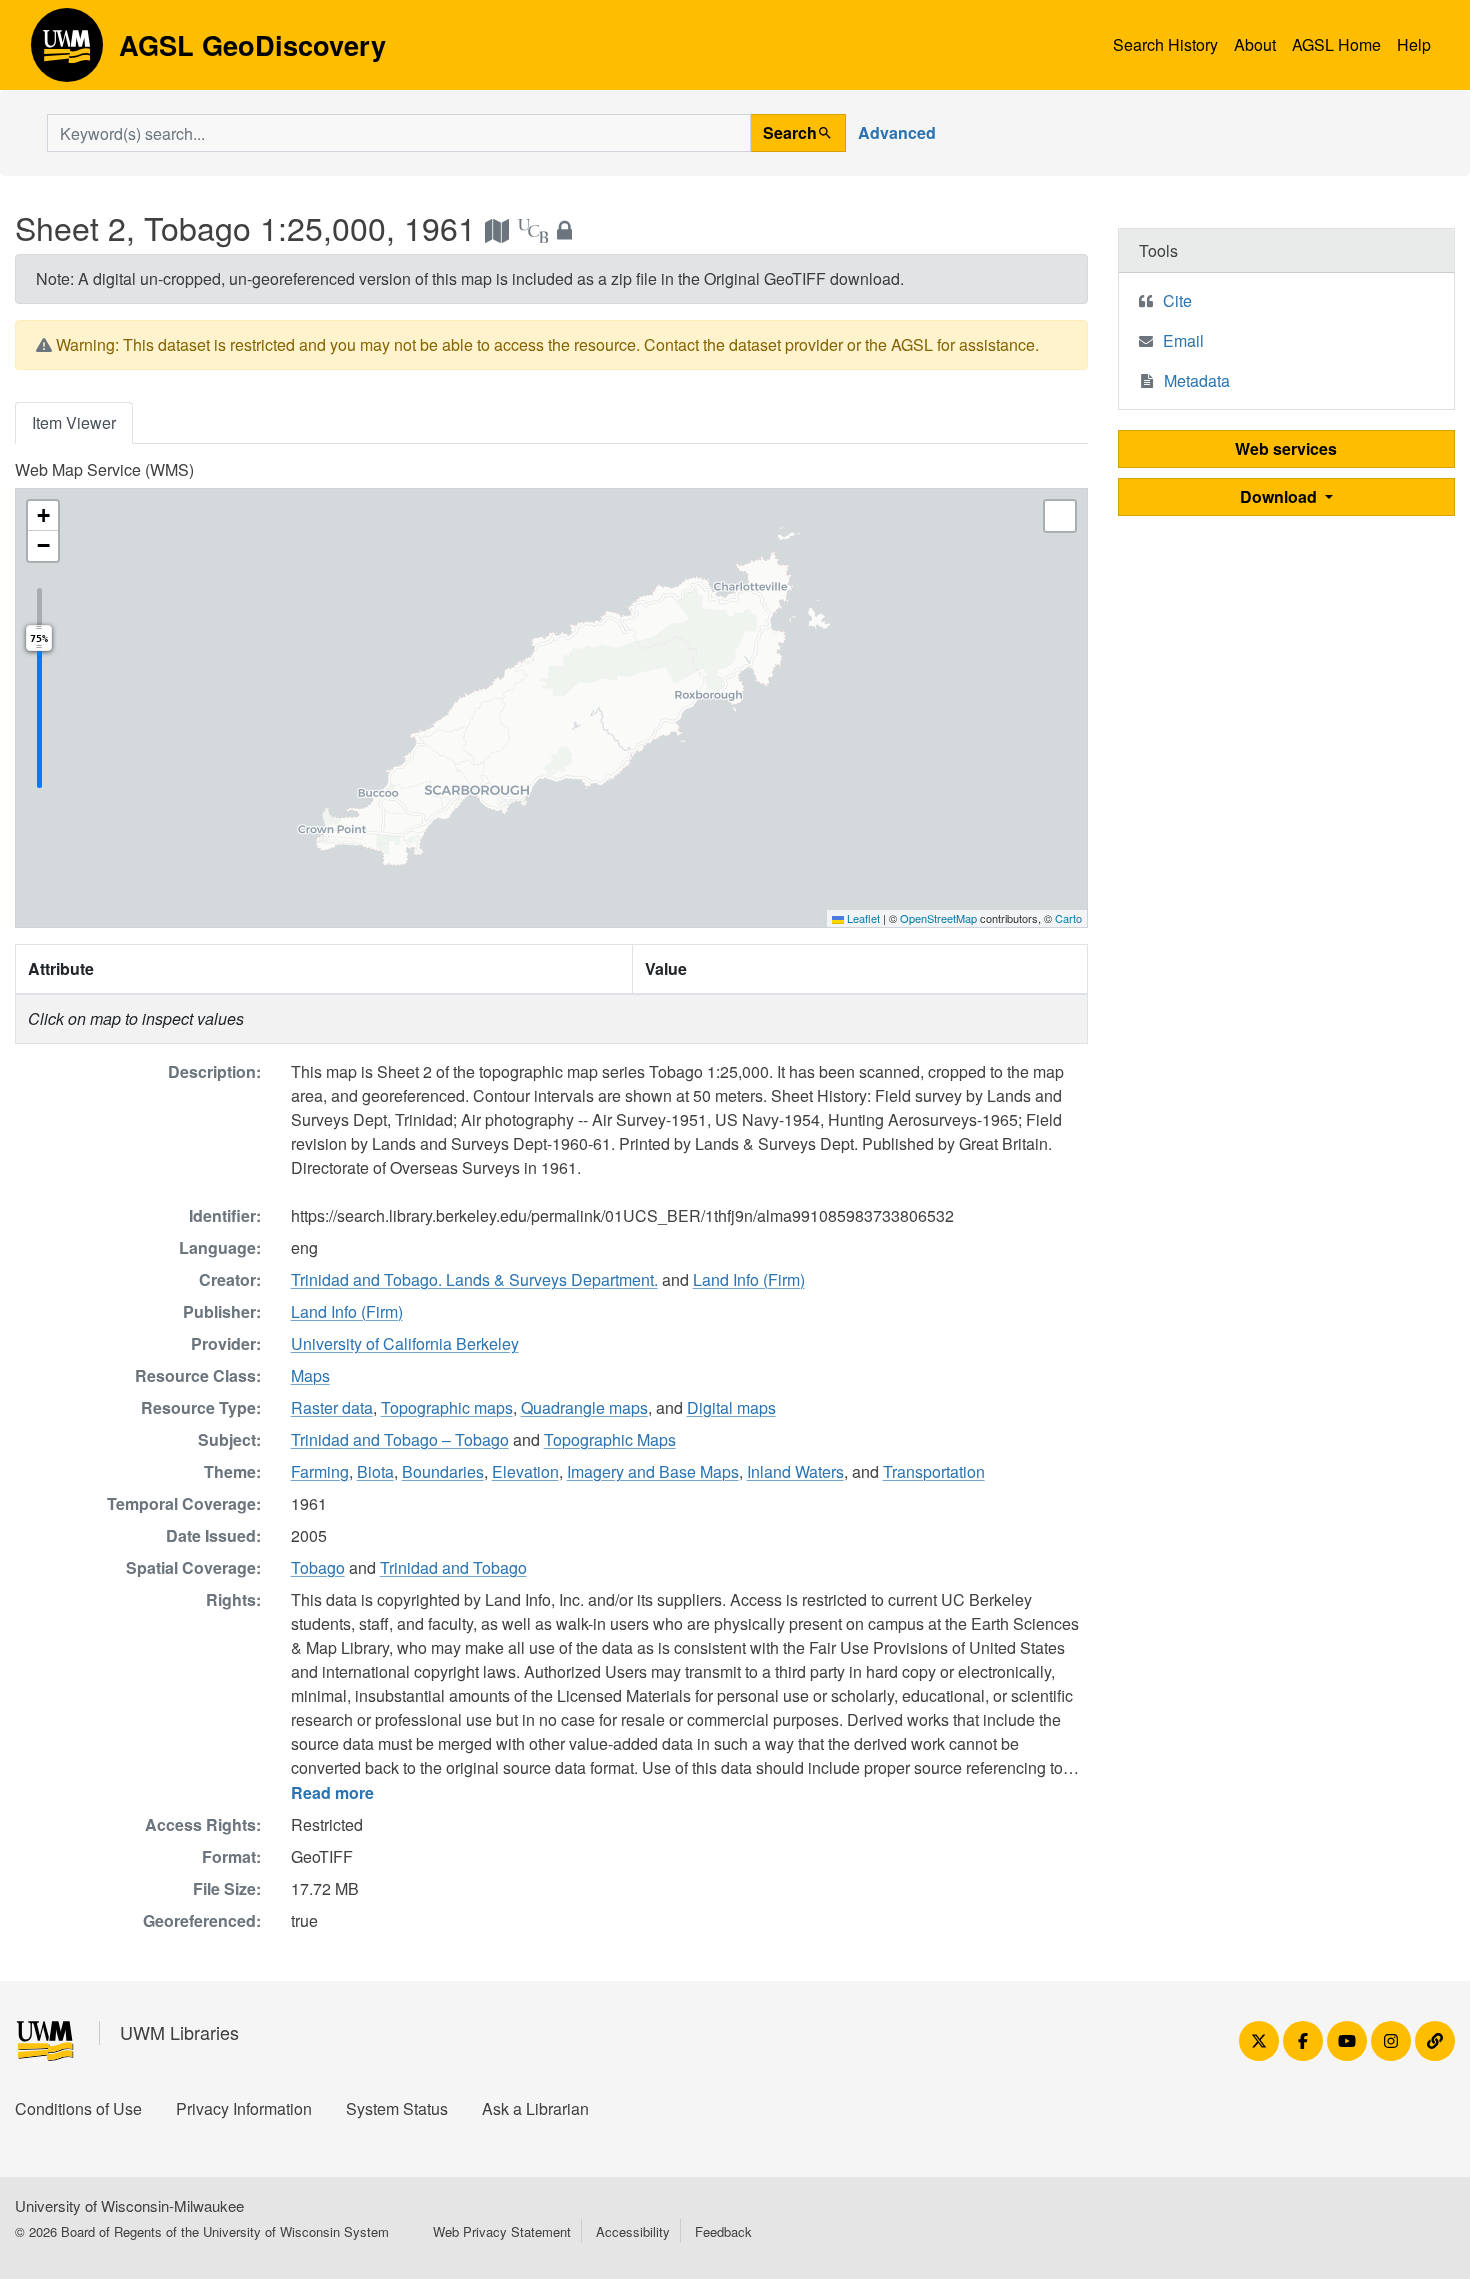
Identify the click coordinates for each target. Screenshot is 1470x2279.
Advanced (897, 132)
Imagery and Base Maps (653, 1471)
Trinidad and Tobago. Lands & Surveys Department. (474, 1279)
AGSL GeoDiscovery (67, 52)
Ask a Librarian (535, 2108)
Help (1414, 44)
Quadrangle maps (584, 1407)
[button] (43, 516)
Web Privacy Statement (502, 2231)
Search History (1165, 44)
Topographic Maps (610, 1439)
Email (1183, 340)
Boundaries (443, 1471)
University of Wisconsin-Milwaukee (129, 2205)
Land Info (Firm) (749, 1279)
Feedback (723, 2231)
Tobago (318, 1567)
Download (1280, 496)
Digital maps (731, 1407)
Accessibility (633, 2231)
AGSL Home (1336, 44)
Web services (1286, 448)
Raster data (332, 1407)
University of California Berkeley (405, 1343)
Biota (375, 1471)
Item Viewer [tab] (74, 422)
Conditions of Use (78, 2108)
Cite (1177, 300)
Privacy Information (244, 2108)
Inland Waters (795, 1471)
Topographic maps (447, 1407)
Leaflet (862, 918)
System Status (397, 2108)
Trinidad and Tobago (453, 1567)
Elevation (525, 1471)
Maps (310, 1375)
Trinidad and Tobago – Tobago (400, 1439)
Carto (1068, 918)
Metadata (1197, 380)
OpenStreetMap (938, 918)
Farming (320, 1471)
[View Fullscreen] (1060, 516)
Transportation (934, 1471)
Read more (332, 1792)
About (1255, 44)
